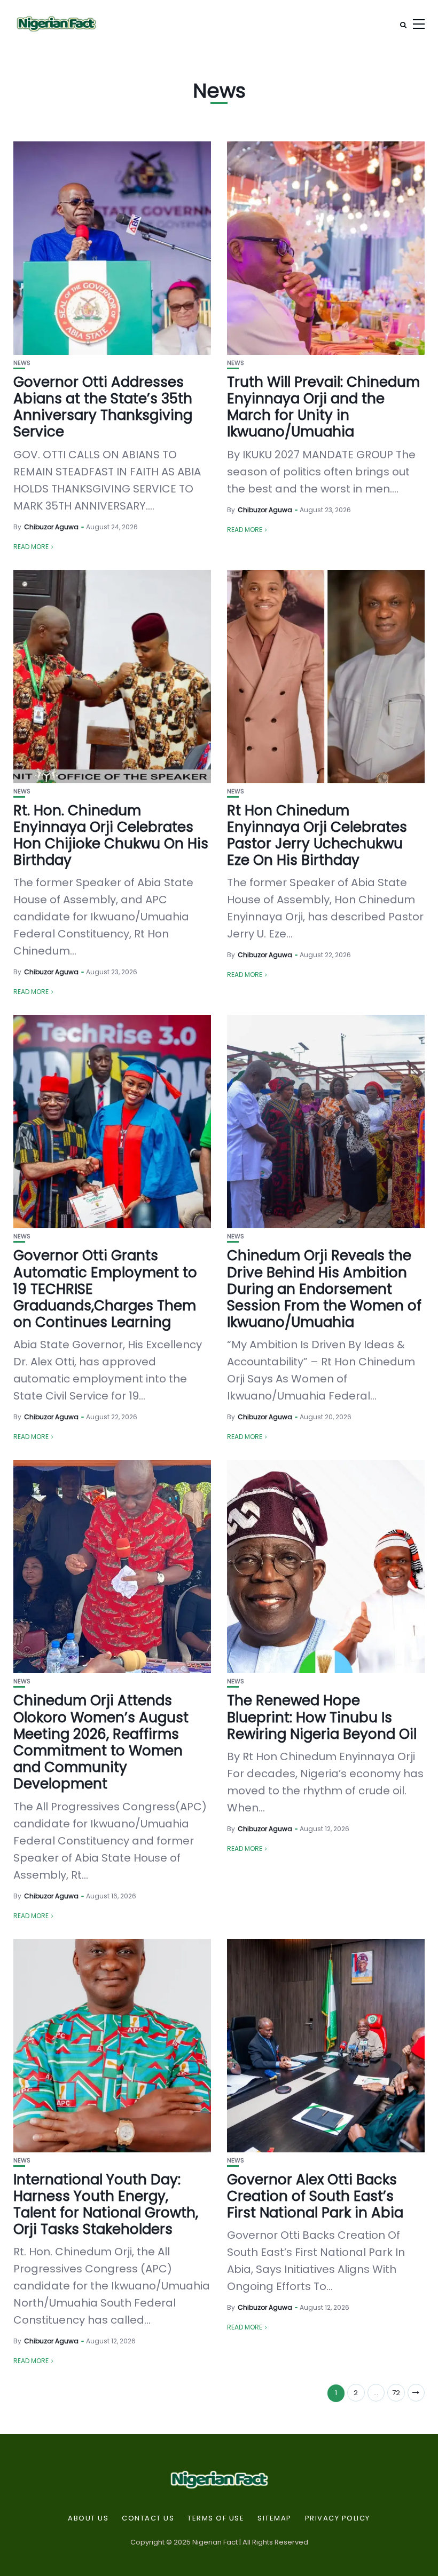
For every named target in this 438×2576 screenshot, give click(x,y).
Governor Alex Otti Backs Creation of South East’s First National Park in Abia (315, 2196)
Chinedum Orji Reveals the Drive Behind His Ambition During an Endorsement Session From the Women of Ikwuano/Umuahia (324, 1289)
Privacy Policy (338, 2518)
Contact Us (148, 2518)
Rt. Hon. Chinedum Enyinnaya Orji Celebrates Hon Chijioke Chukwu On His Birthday (111, 836)
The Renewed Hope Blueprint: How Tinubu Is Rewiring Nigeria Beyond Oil (322, 1717)
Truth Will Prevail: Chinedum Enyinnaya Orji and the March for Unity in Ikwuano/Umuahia (323, 407)
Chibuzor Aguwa (51, 527)
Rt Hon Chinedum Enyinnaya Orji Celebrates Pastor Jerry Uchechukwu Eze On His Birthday (317, 836)
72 (396, 2393)
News (22, 363)
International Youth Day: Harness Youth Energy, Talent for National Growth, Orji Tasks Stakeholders (106, 2205)
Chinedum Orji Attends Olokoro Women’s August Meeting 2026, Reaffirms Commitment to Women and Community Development (101, 1742)
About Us (88, 2518)
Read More (31, 547)
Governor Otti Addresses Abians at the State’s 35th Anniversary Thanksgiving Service (103, 407)
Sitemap (275, 2518)
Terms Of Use (216, 2518)
